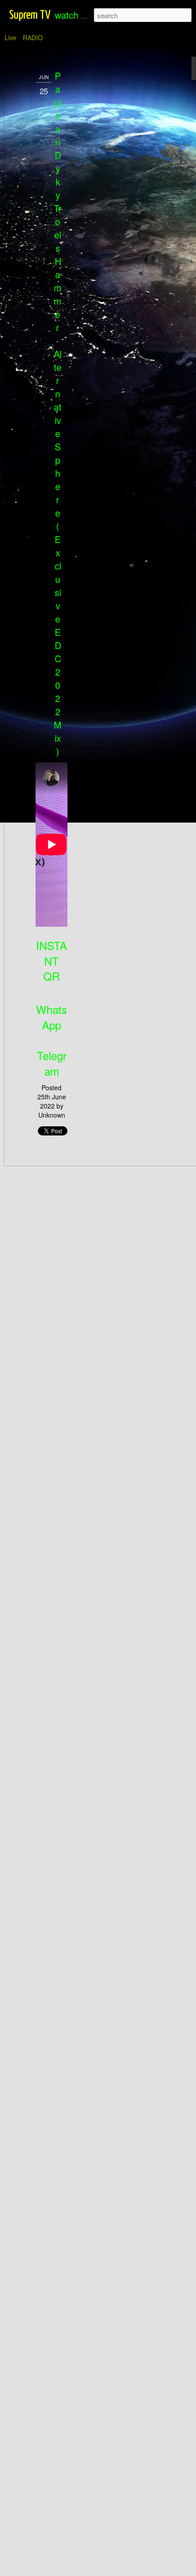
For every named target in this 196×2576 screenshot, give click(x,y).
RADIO (33, 37)
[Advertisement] (118, 215)
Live (10, 37)
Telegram (52, 1063)
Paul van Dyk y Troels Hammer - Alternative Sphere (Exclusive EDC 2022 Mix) (58, 413)
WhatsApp (52, 1017)
